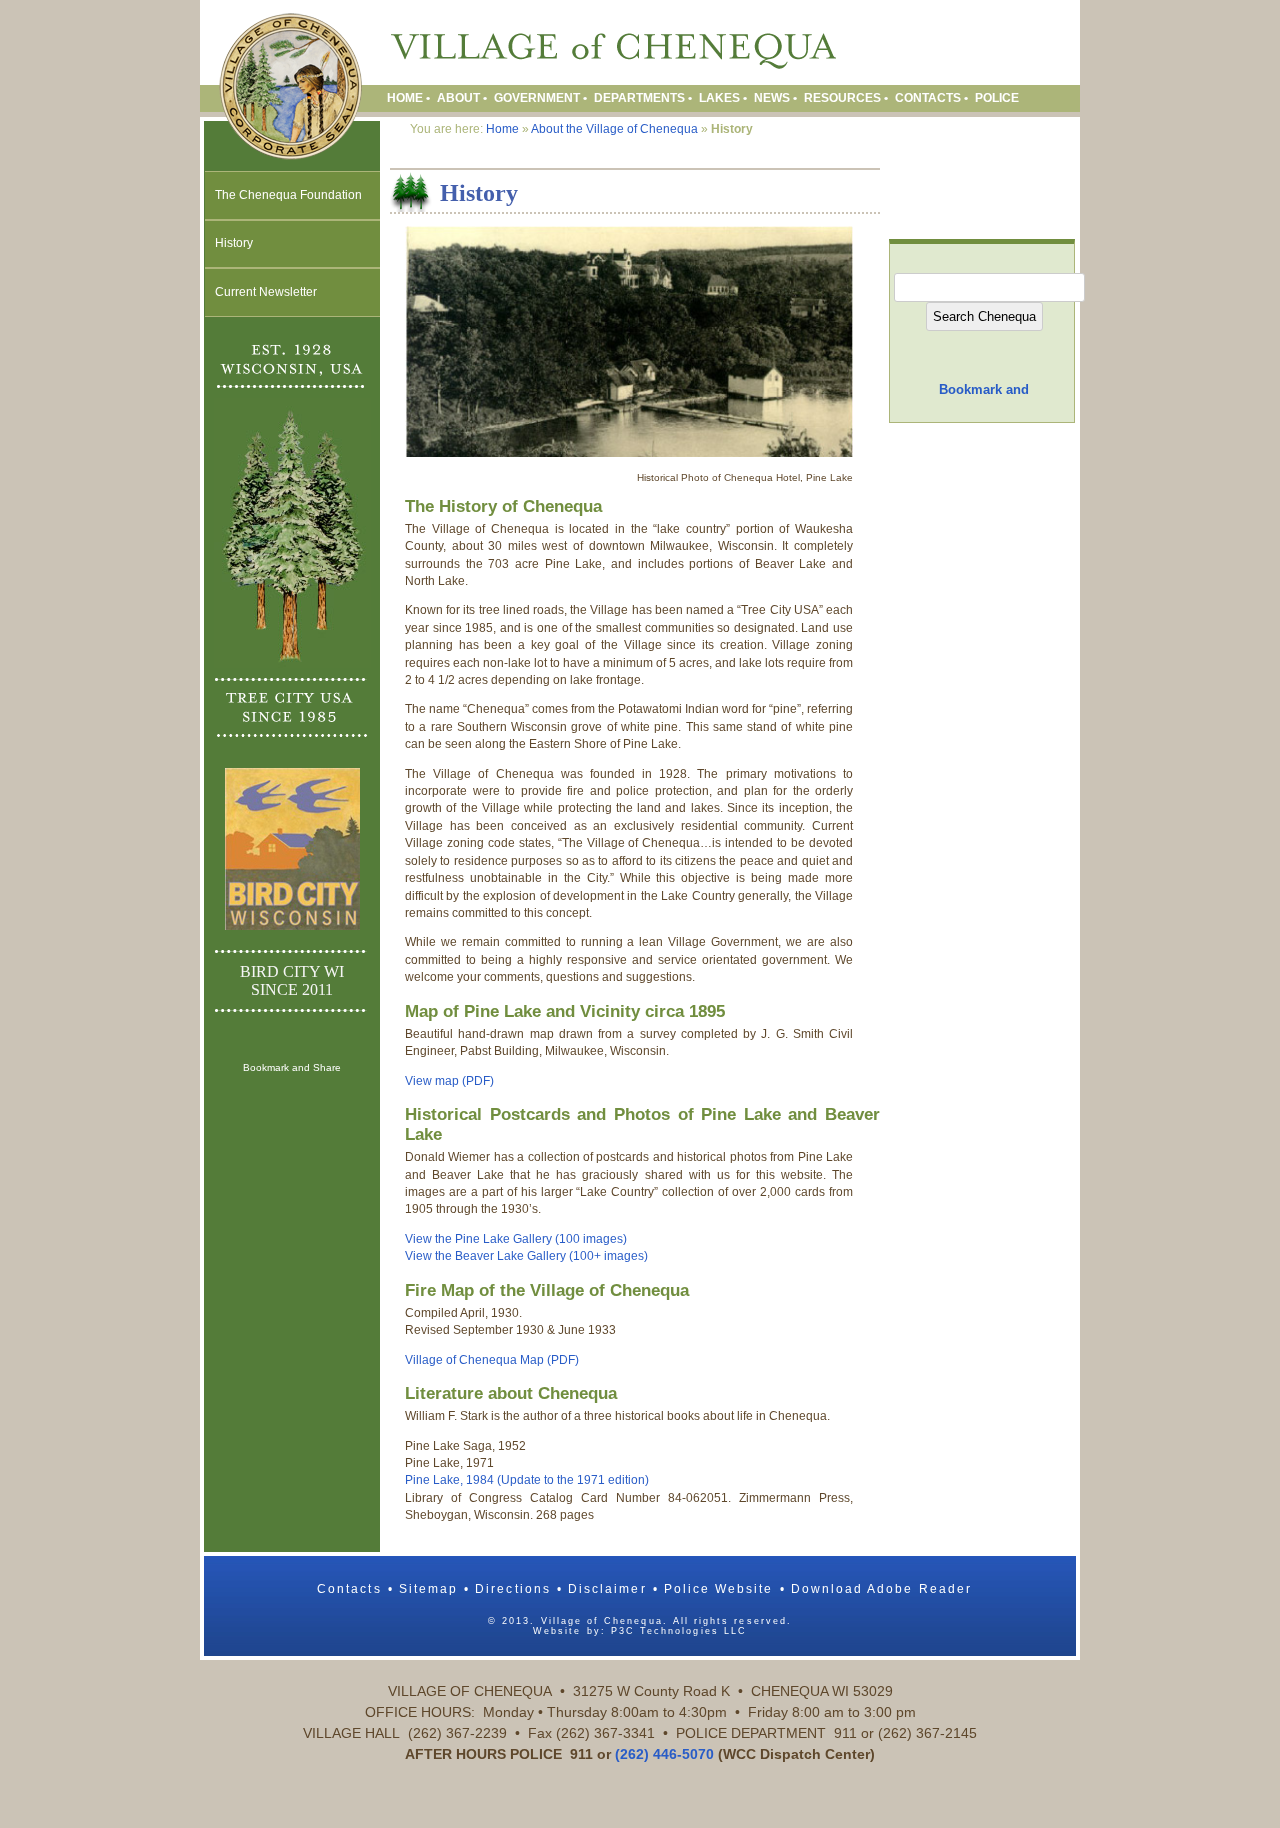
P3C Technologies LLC (679, 1631)
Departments (639, 98)
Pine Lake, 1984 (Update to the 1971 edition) (527, 1480)
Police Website (719, 1589)
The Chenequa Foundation (288, 195)
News (772, 98)
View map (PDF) (449, 1081)
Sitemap (428, 1589)
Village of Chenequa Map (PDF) (492, 1360)
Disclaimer (607, 1589)
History (234, 243)
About (458, 98)
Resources (842, 98)
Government (537, 98)
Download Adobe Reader (881, 1589)
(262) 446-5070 (664, 1754)
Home (405, 98)
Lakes (719, 98)
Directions (513, 1589)
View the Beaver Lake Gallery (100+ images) (526, 1256)
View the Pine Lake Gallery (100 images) (516, 1239)
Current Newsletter (266, 292)
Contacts (928, 98)
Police (997, 98)
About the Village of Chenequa (614, 129)
